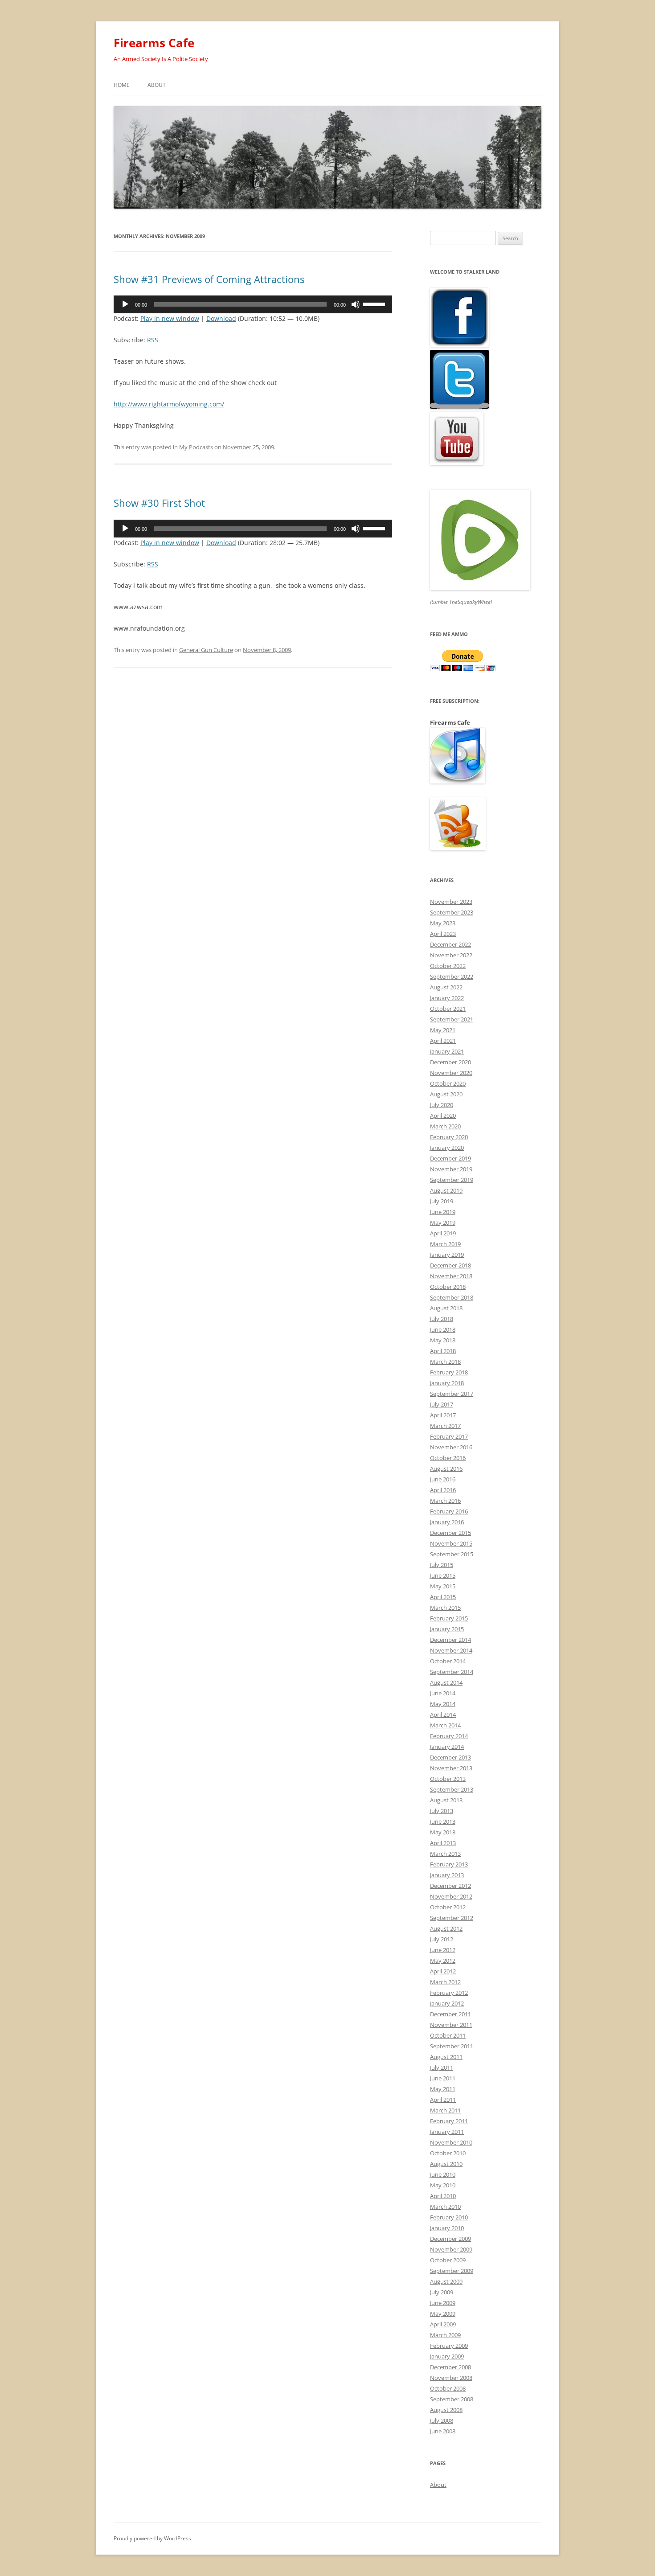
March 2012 (445, 1982)
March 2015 (445, 1608)
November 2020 (451, 1073)
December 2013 (450, 1757)
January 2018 (447, 1383)
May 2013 (443, 1832)
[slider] (375, 304)
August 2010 (446, 2164)
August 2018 (446, 1308)
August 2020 (446, 1094)
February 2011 (449, 2121)
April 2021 (443, 1041)
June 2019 (443, 1212)
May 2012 (443, 1961)
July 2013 (442, 1811)
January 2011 (447, 2132)
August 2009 (446, 2281)
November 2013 (451, 1768)
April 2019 (443, 1233)
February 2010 (449, 2217)
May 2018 (443, 1340)
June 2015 (443, 1575)
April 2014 (443, 1715)
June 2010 (443, 2174)
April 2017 (443, 1415)
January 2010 (447, 2228)
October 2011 (448, 2035)
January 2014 (447, 1747)
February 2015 (449, 1618)
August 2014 (446, 1682)
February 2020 (449, 1137)
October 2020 (448, 1083)
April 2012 (443, 1971)
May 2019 (443, 1222)
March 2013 (445, 1854)
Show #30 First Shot (159, 503)
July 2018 (442, 1319)
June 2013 (443, 1821)
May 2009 (443, 2313)
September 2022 (452, 976)
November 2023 (451, 902)
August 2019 (446, 1190)
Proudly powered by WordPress (152, 2538)
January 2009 (447, 2356)
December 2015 (450, 1533)
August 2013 (446, 1800)
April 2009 (443, 2324)
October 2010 (448, 2153)
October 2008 (448, 2388)
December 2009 (450, 2239)
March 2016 (445, 1501)
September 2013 (452, 1789)
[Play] (125, 304)
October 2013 (448, 1779)
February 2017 (449, 1436)
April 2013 (443, 1843)
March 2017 (445, 1426)
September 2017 (452, 1394)
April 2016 (443, 1490)
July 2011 (442, 2067)
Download (221, 318)
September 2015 (452, 1554)
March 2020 (445, 1126)
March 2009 (445, 2335)
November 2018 (451, 1276)
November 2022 (451, 955)
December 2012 (450, 1886)
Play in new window (170, 318)
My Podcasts (196, 447)
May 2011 (443, 2089)
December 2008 (450, 2367)
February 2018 (449, 1372)
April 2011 (443, 2100)
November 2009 (451, 2249)
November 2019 (451, 1169)
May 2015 (443, 1586)
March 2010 (445, 2207)
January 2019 (447, 1255)
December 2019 (450, 1158)
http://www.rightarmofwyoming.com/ (169, 404)
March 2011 (445, 2110)
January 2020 (447, 1148)
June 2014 (443, 1693)
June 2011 (443, 2078)
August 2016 (446, 1468)
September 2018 (452, 1297)
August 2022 (446, 987)
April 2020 (443, 1116)
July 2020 (442, 1105)
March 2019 (445, 1244)
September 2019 (452, 1180)
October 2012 (448, 1907)
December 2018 (450, 1265)
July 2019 (442, 1201)
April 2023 (443, 934)
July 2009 (442, 2292)
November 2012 (451, 1896)
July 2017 (442, 1404)
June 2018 (443, 1329)
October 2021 (448, 1009)
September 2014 (452, 1672)
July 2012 (442, 1939)
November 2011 (451, 2025)
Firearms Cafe (154, 43)
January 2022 (447, 998)
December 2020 (450, 1062)
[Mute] (356, 304)
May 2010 (443, 2185)
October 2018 (448, 1287)
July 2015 (442, 1565)
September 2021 (452, 1019)
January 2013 (447, 1875)
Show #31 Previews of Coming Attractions (209, 279)
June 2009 (443, 2303)
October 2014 (448, 1661)
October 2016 (448, 1458)
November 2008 (451, 2378)
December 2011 (450, 2014)
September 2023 (452, 912)
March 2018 (445, 1362)
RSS (153, 340)
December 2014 (450, 1640)
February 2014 (449, 1736)
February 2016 (449, 1511)
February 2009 (449, 2346)
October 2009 (448, 2260)
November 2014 (451, 1650)
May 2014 (443, 1704)
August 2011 (446, 2057)
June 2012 (443, 1950)
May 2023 (443, 923)
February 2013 (449, 1864)
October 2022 (448, 966)
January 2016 (447, 1522)
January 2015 (447, 1629)
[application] (253, 304)
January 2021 (447, 1051)
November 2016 (451, 1447)
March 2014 (445, 1725)
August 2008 (446, 2410)
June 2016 (443, 1479)
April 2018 (443, 1351)
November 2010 (451, 2142)
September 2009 (452, 2271)
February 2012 (449, 1993)
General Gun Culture (206, 650)
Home (122, 85)
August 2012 (446, 1928)
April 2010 (443, 2196)
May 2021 (443, 1030)
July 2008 (442, 2420)
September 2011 (452, 2046)
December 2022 (450, 944)
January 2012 (447, 2003)
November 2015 (451, 1543)
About (157, 85)
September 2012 (452, 1918)
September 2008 (452, 2399)
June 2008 (443, 2431)
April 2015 (443, 1597)
